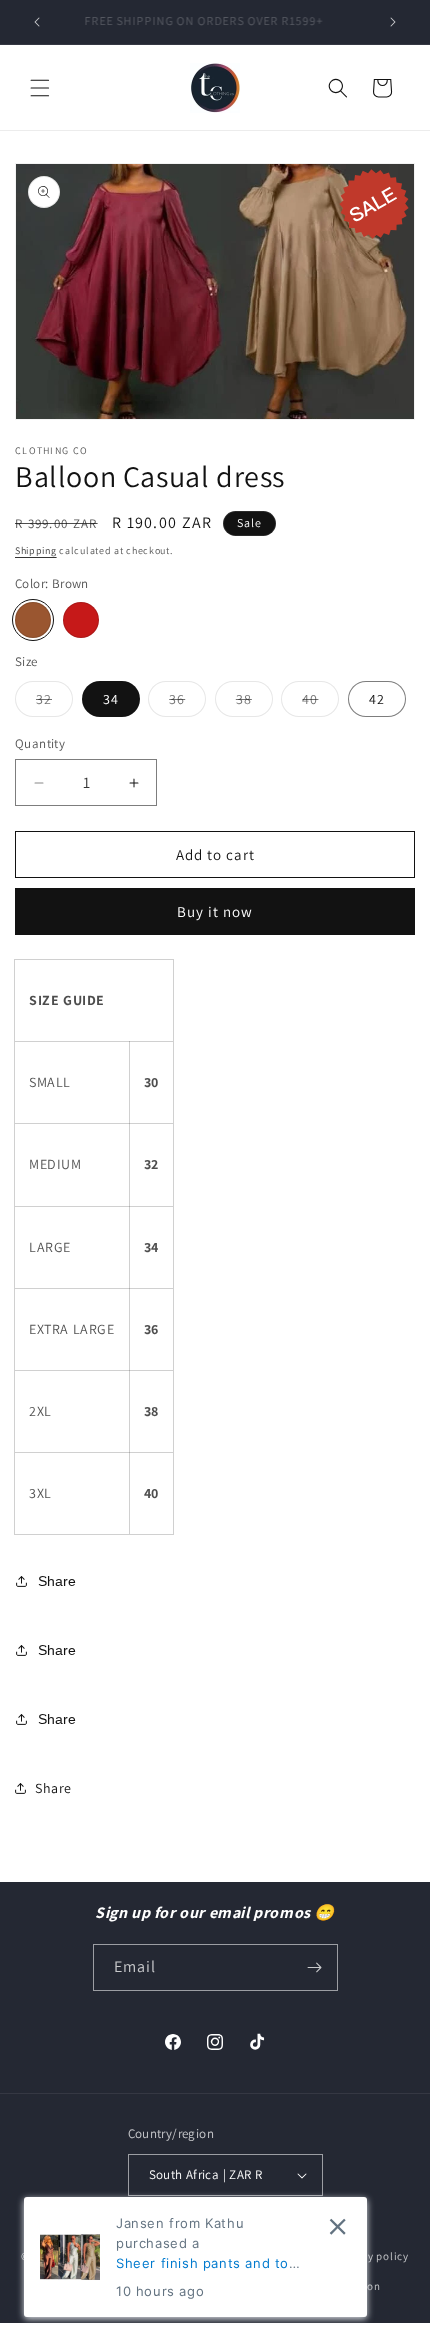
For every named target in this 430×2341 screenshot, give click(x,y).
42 (377, 699)
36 (187, 703)
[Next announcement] (393, 22)
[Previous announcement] (37, 22)
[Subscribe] (315, 1967)
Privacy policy (372, 2256)
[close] (337, 2226)
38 (254, 703)
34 (111, 699)
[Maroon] (81, 620)
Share (57, 1581)
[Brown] (33, 620)
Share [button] (53, 1788)
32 (54, 703)
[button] (40, 88)
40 (320, 703)
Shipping (36, 550)
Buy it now (215, 911)
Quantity (40, 743)
